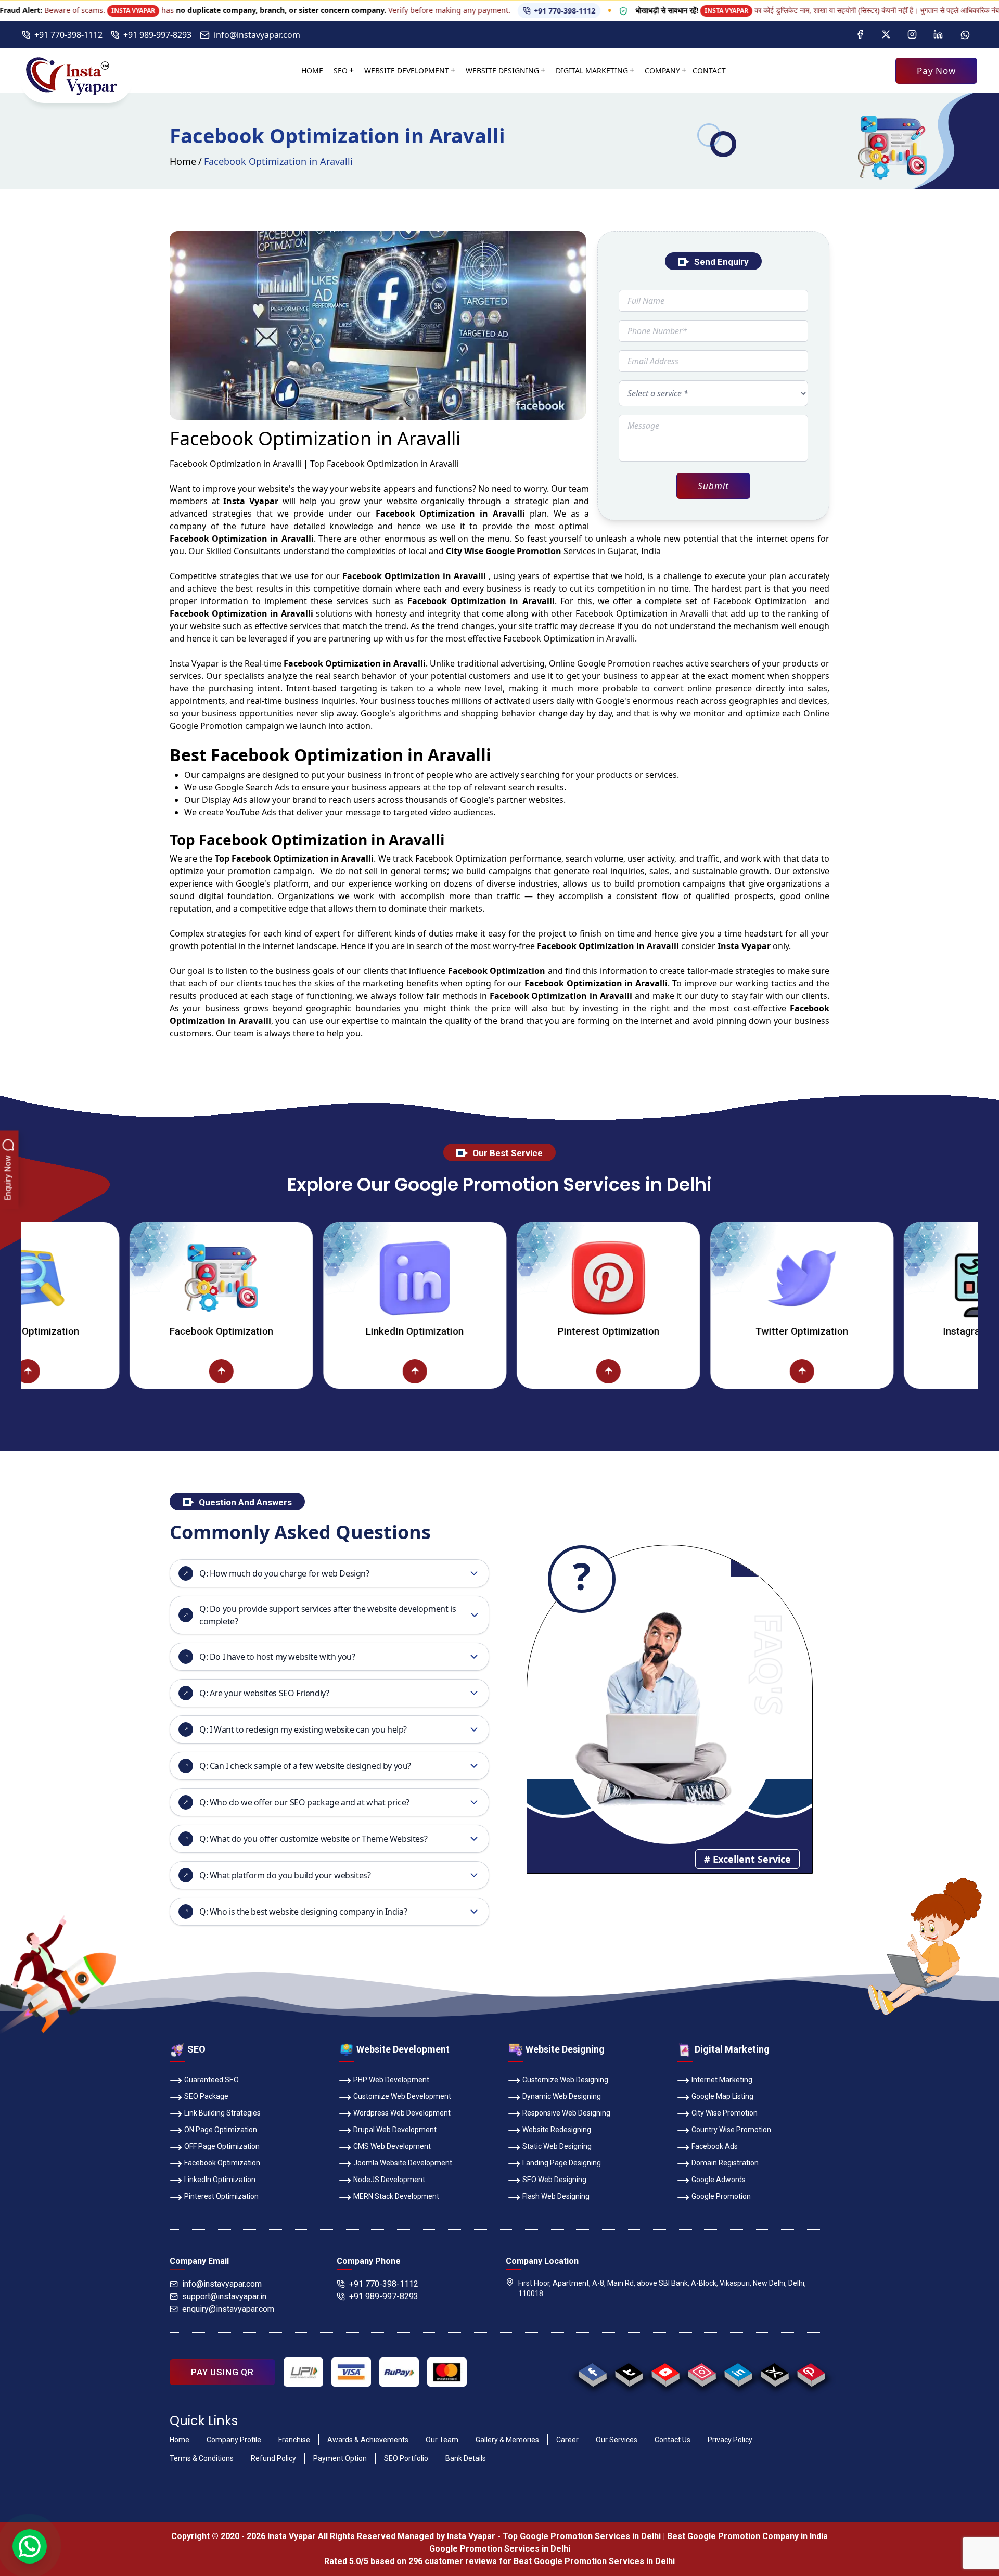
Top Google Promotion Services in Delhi (582, 2536)
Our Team (442, 2440)
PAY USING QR (222, 2372)
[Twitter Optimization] (693, 1278)
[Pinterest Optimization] (499, 1278)
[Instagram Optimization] (887, 1278)
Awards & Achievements (368, 2440)
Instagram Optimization (887, 1331)
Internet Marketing (722, 2080)
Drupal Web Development (395, 2130)
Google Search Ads (252, 787)
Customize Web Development (402, 2096)
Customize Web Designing (565, 2080)
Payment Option (340, 2458)
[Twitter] (886, 35)
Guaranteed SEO (212, 2080)
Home (312, 71)
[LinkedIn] (938, 35)
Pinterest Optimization (500, 1331)
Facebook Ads (715, 2146)
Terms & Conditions (202, 2458)
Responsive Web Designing (566, 2113)
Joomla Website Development (403, 2163)
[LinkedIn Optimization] (306, 1278)
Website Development (407, 71)
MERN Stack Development (396, 2196)
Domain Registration (725, 2163)
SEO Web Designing (554, 2180)
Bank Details (466, 2458)
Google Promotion (614, 663)
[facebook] (592, 2372)
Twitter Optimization (693, 1331)
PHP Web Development (391, 2080)
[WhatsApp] (965, 35)
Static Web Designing (557, 2146)
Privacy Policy (730, 2440)
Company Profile (234, 2440)
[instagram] (702, 2372)
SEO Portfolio (406, 2458)
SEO (341, 71)
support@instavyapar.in (224, 2296)
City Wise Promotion (725, 2113)
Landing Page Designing (562, 2163)
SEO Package (206, 2096)
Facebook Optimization (113, 1331)
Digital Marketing (592, 71)
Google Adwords (719, 2180)
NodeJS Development (389, 2180)
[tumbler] (629, 2372)
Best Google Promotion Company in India (747, 2536)
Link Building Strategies (222, 2113)
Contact (709, 71)
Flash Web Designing (556, 2196)
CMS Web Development (392, 2146)
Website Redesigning (557, 2130)
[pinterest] (811, 2372)
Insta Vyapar (194, 663)
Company (662, 71)
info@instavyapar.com (257, 35)
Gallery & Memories (507, 2440)
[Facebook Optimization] (112, 1278)
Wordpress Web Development (402, 2113)
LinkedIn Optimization (306, 1331)
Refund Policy (273, 2458)
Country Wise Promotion (731, 2130)
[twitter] (774, 2372)
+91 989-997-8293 (157, 35)
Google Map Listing (722, 2096)
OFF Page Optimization (222, 2146)
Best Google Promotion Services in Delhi (594, 2561)
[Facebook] (860, 35)
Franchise (294, 2440)
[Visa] (351, 2372)
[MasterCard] (447, 2372)
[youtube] (665, 2372)
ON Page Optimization (221, 2130)
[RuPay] (399, 2372)
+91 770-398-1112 (130, 11)
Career (567, 2440)
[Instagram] (912, 35)
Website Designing (502, 71)
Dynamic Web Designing (562, 2096)
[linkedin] (738, 2372)
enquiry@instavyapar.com (228, 2309)
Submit (713, 486)
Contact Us (673, 2440)
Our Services (617, 2440)
